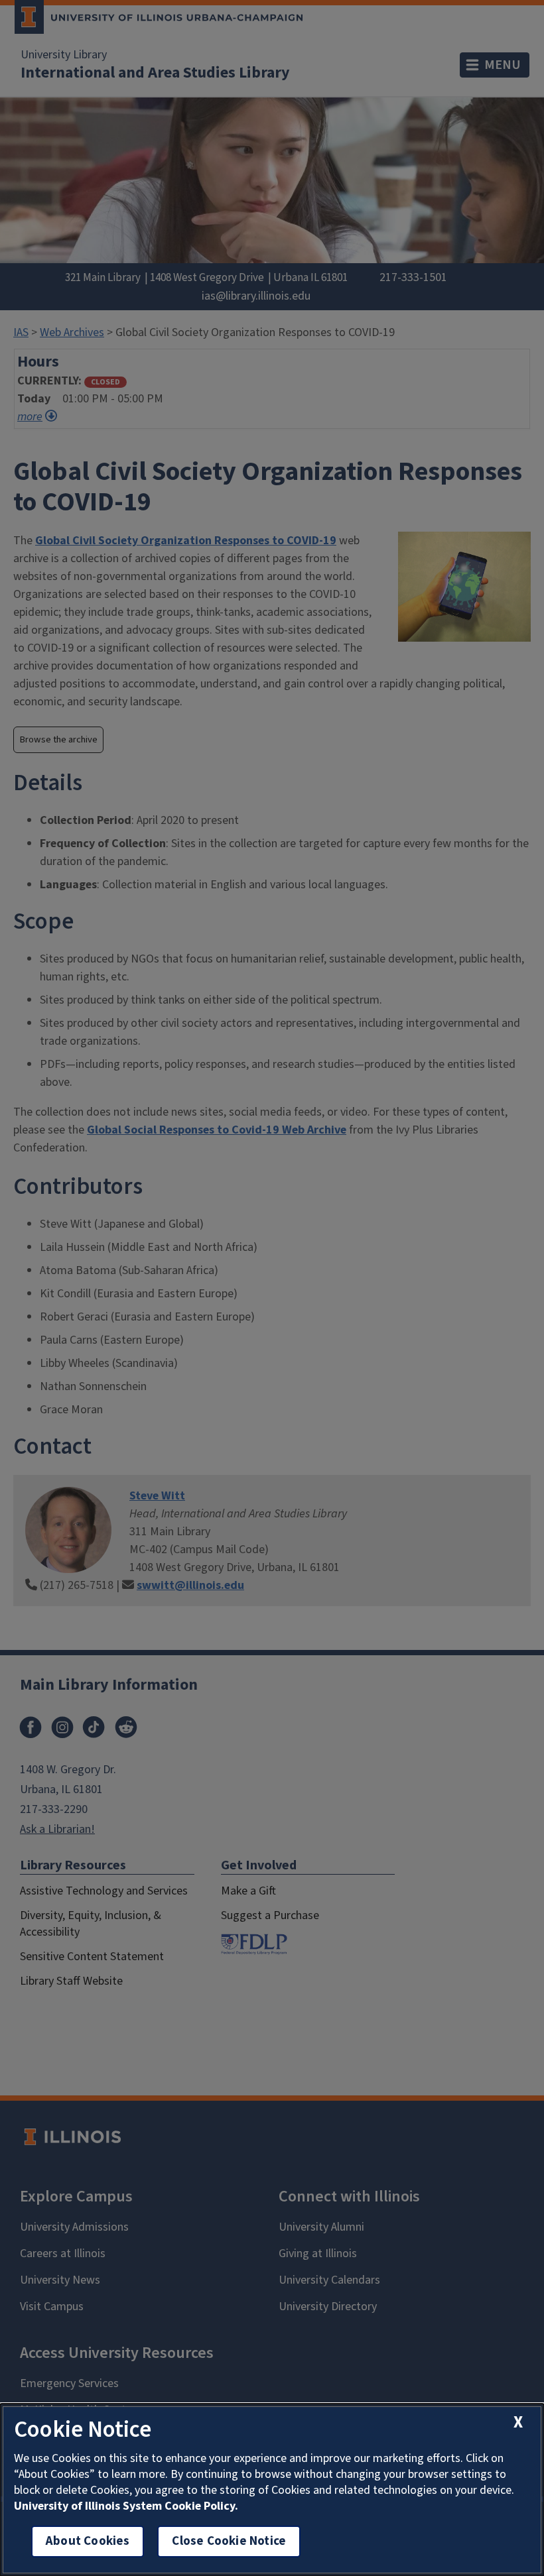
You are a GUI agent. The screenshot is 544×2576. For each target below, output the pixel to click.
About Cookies (88, 2541)
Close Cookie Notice (229, 2541)
